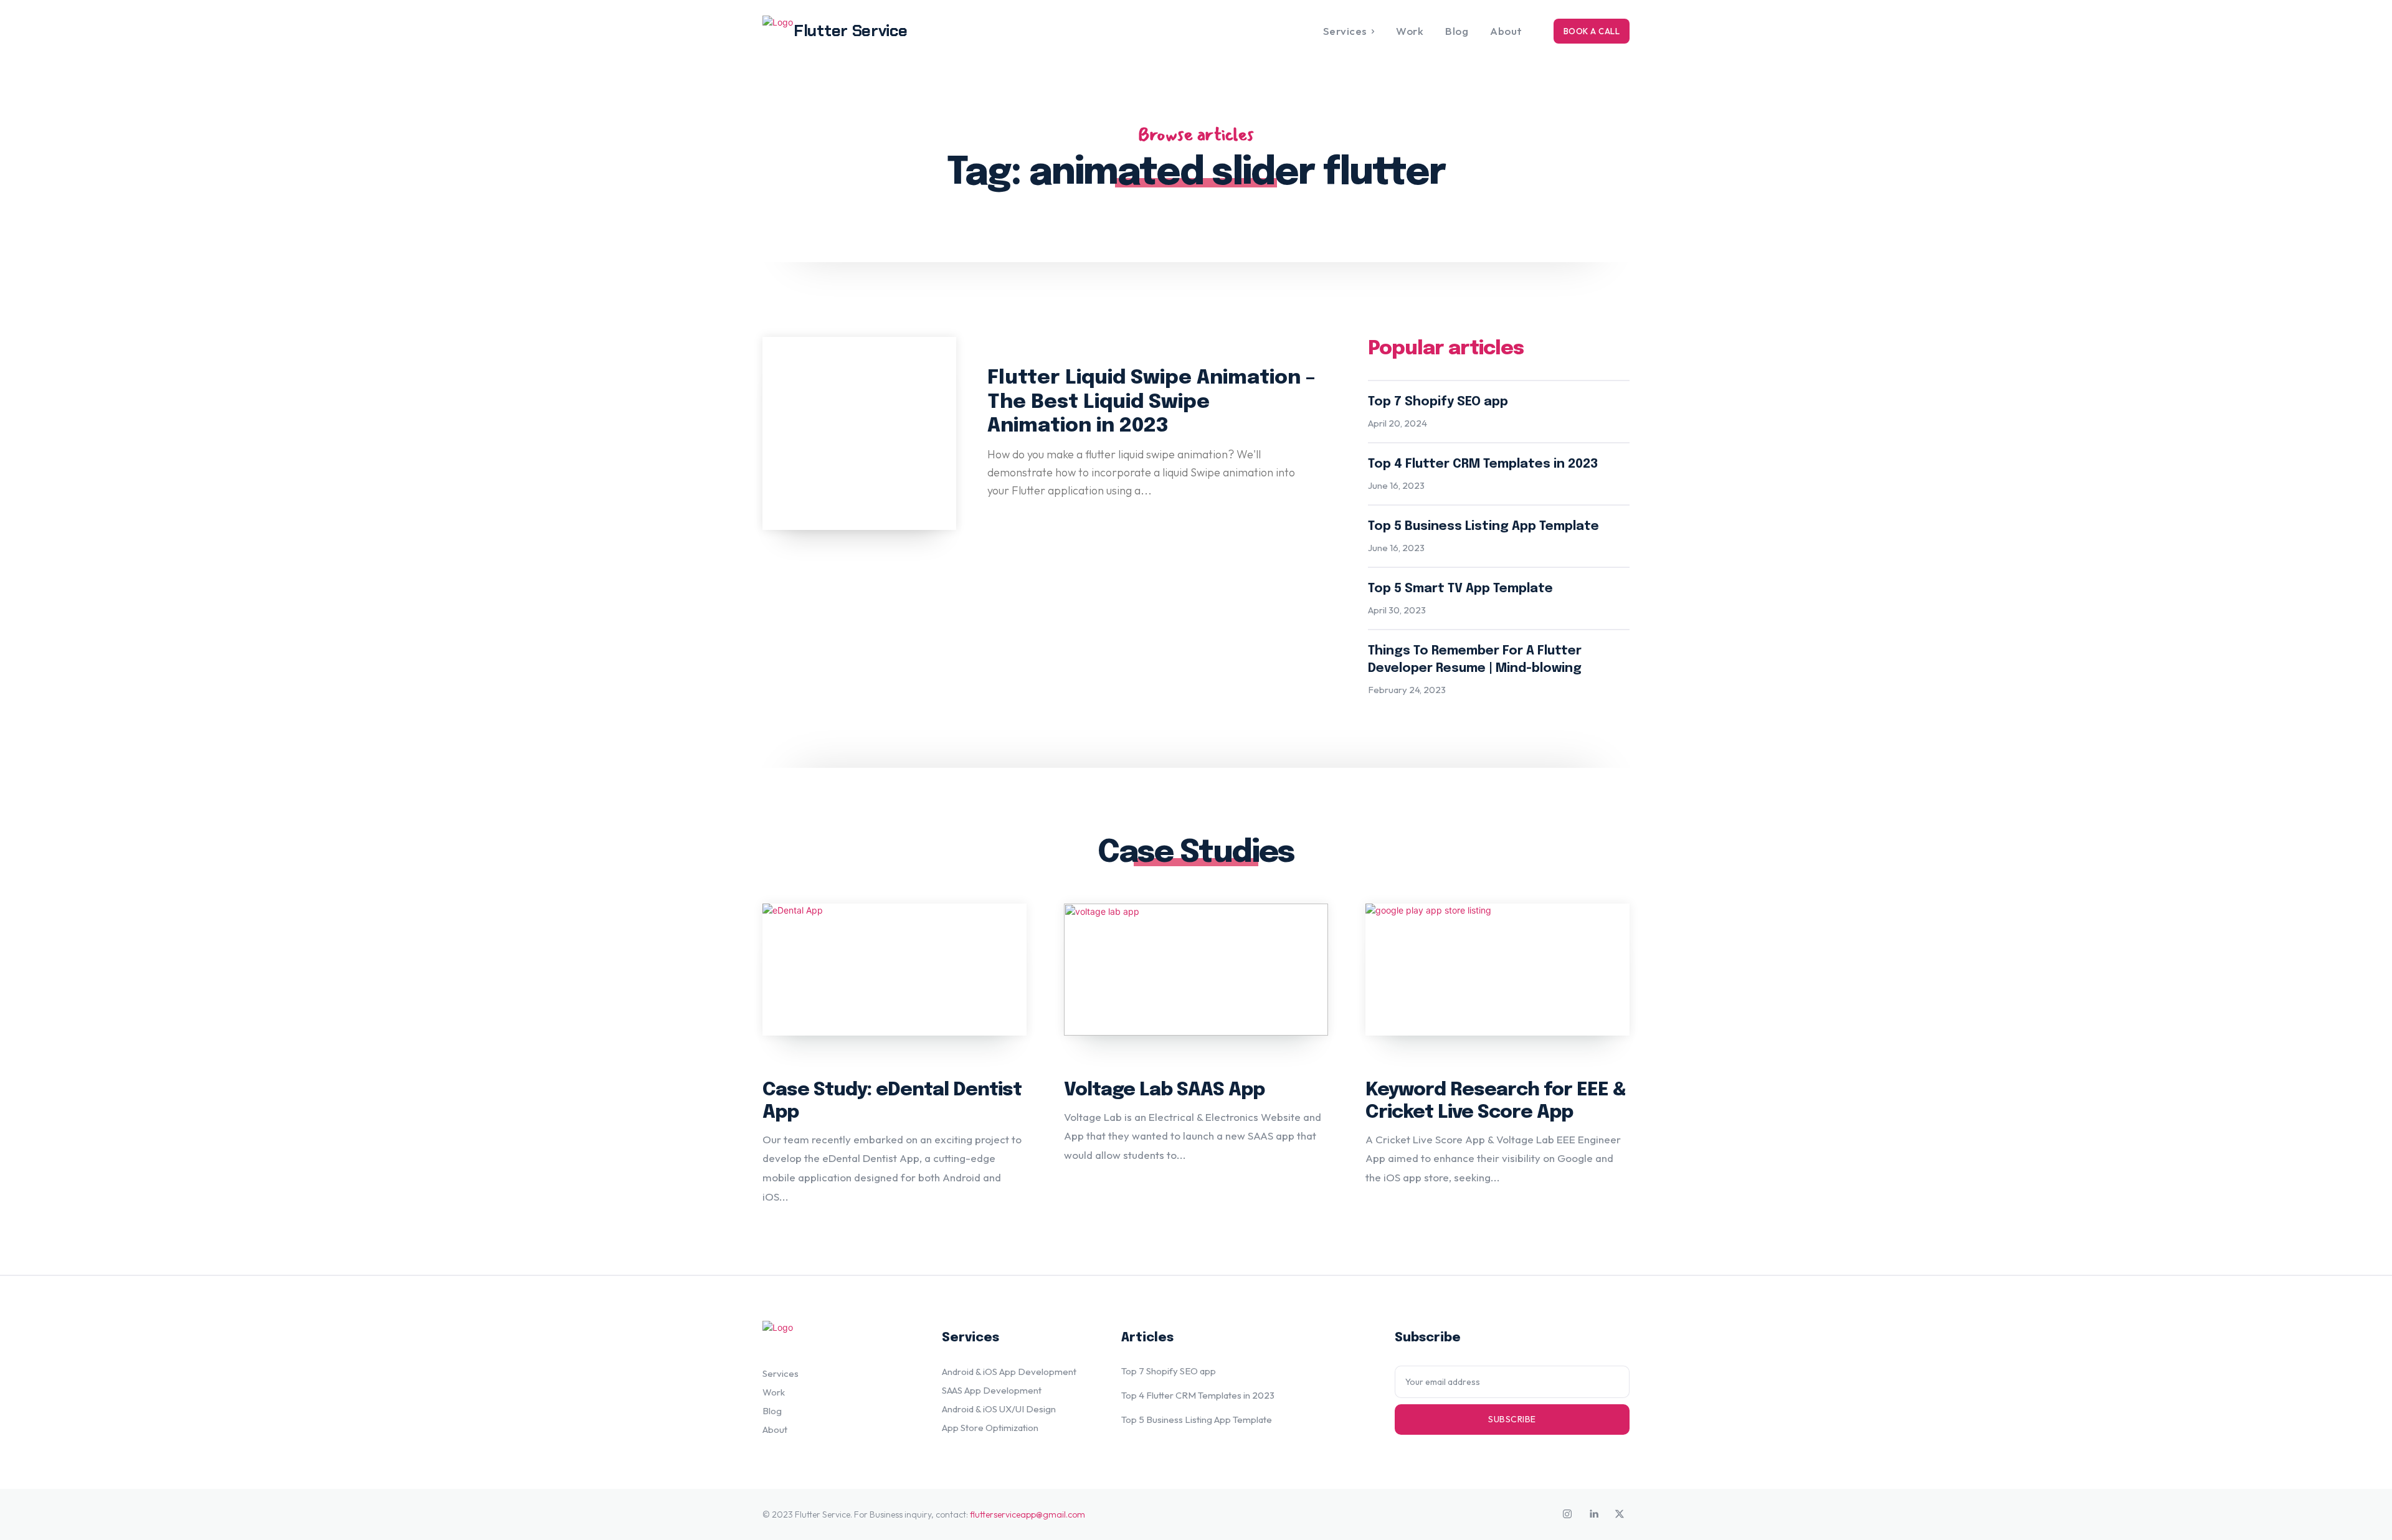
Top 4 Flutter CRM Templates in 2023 (1483, 464)
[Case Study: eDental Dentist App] (895, 970)
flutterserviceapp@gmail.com (1028, 1514)
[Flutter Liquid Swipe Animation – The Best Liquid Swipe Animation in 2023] (859, 434)
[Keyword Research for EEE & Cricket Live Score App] (1497, 970)
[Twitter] (1620, 1514)
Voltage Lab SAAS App (1164, 1090)
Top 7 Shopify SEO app (1438, 402)
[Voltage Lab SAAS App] (1196, 970)
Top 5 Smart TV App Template (1460, 589)
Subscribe (1512, 1419)
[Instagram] (1567, 1514)
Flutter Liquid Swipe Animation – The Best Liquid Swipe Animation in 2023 (1151, 402)
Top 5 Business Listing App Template (1483, 527)
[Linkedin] (1593, 1514)
